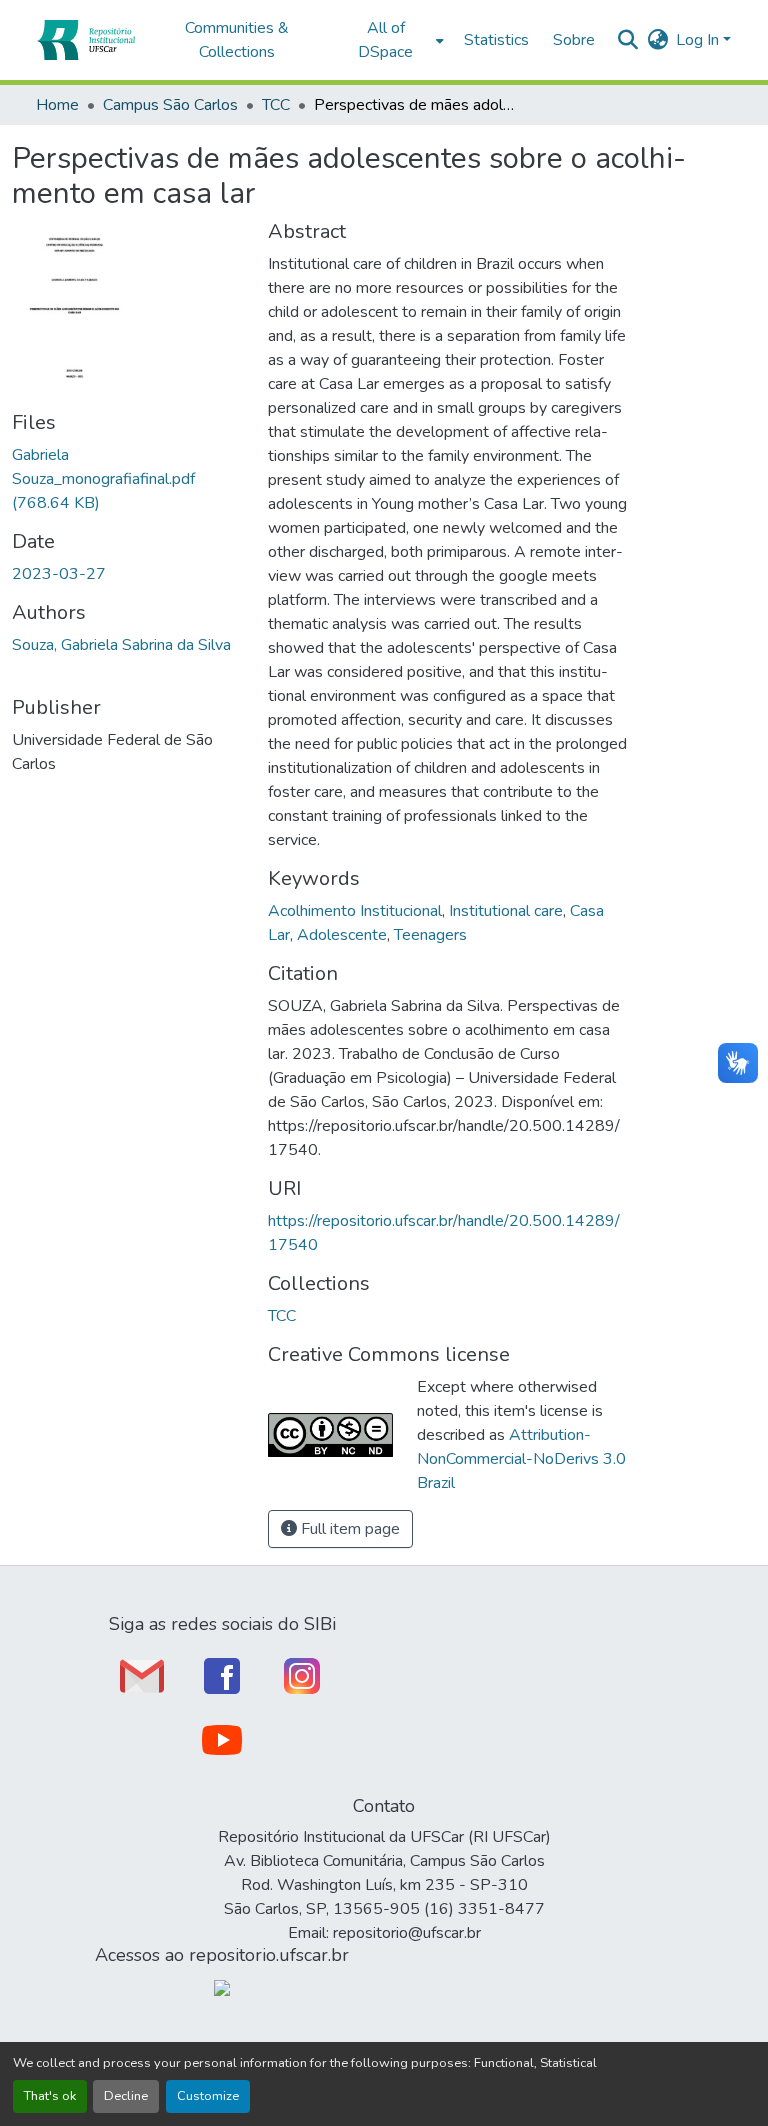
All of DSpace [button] (385, 40)
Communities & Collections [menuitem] (237, 40)
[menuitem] (391, 40)
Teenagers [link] (430, 935)
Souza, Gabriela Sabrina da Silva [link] (121, 645)
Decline (126, 2096)
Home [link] (57, 105)
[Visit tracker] (222, 1987)
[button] (85, 40)
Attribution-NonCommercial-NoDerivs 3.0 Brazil (521, 1459)
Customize (208, 2096)
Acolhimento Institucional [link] (355, 911)
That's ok (50, 2096)
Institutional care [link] (506, 911)
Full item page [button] (348, 1529)
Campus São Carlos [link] (170, 105)
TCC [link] (276, 105)
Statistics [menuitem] (496, 40)
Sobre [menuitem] (574, 40)
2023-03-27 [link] (59, 574)
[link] (128, 479)
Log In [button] (699, 40)
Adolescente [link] (342, 935)
